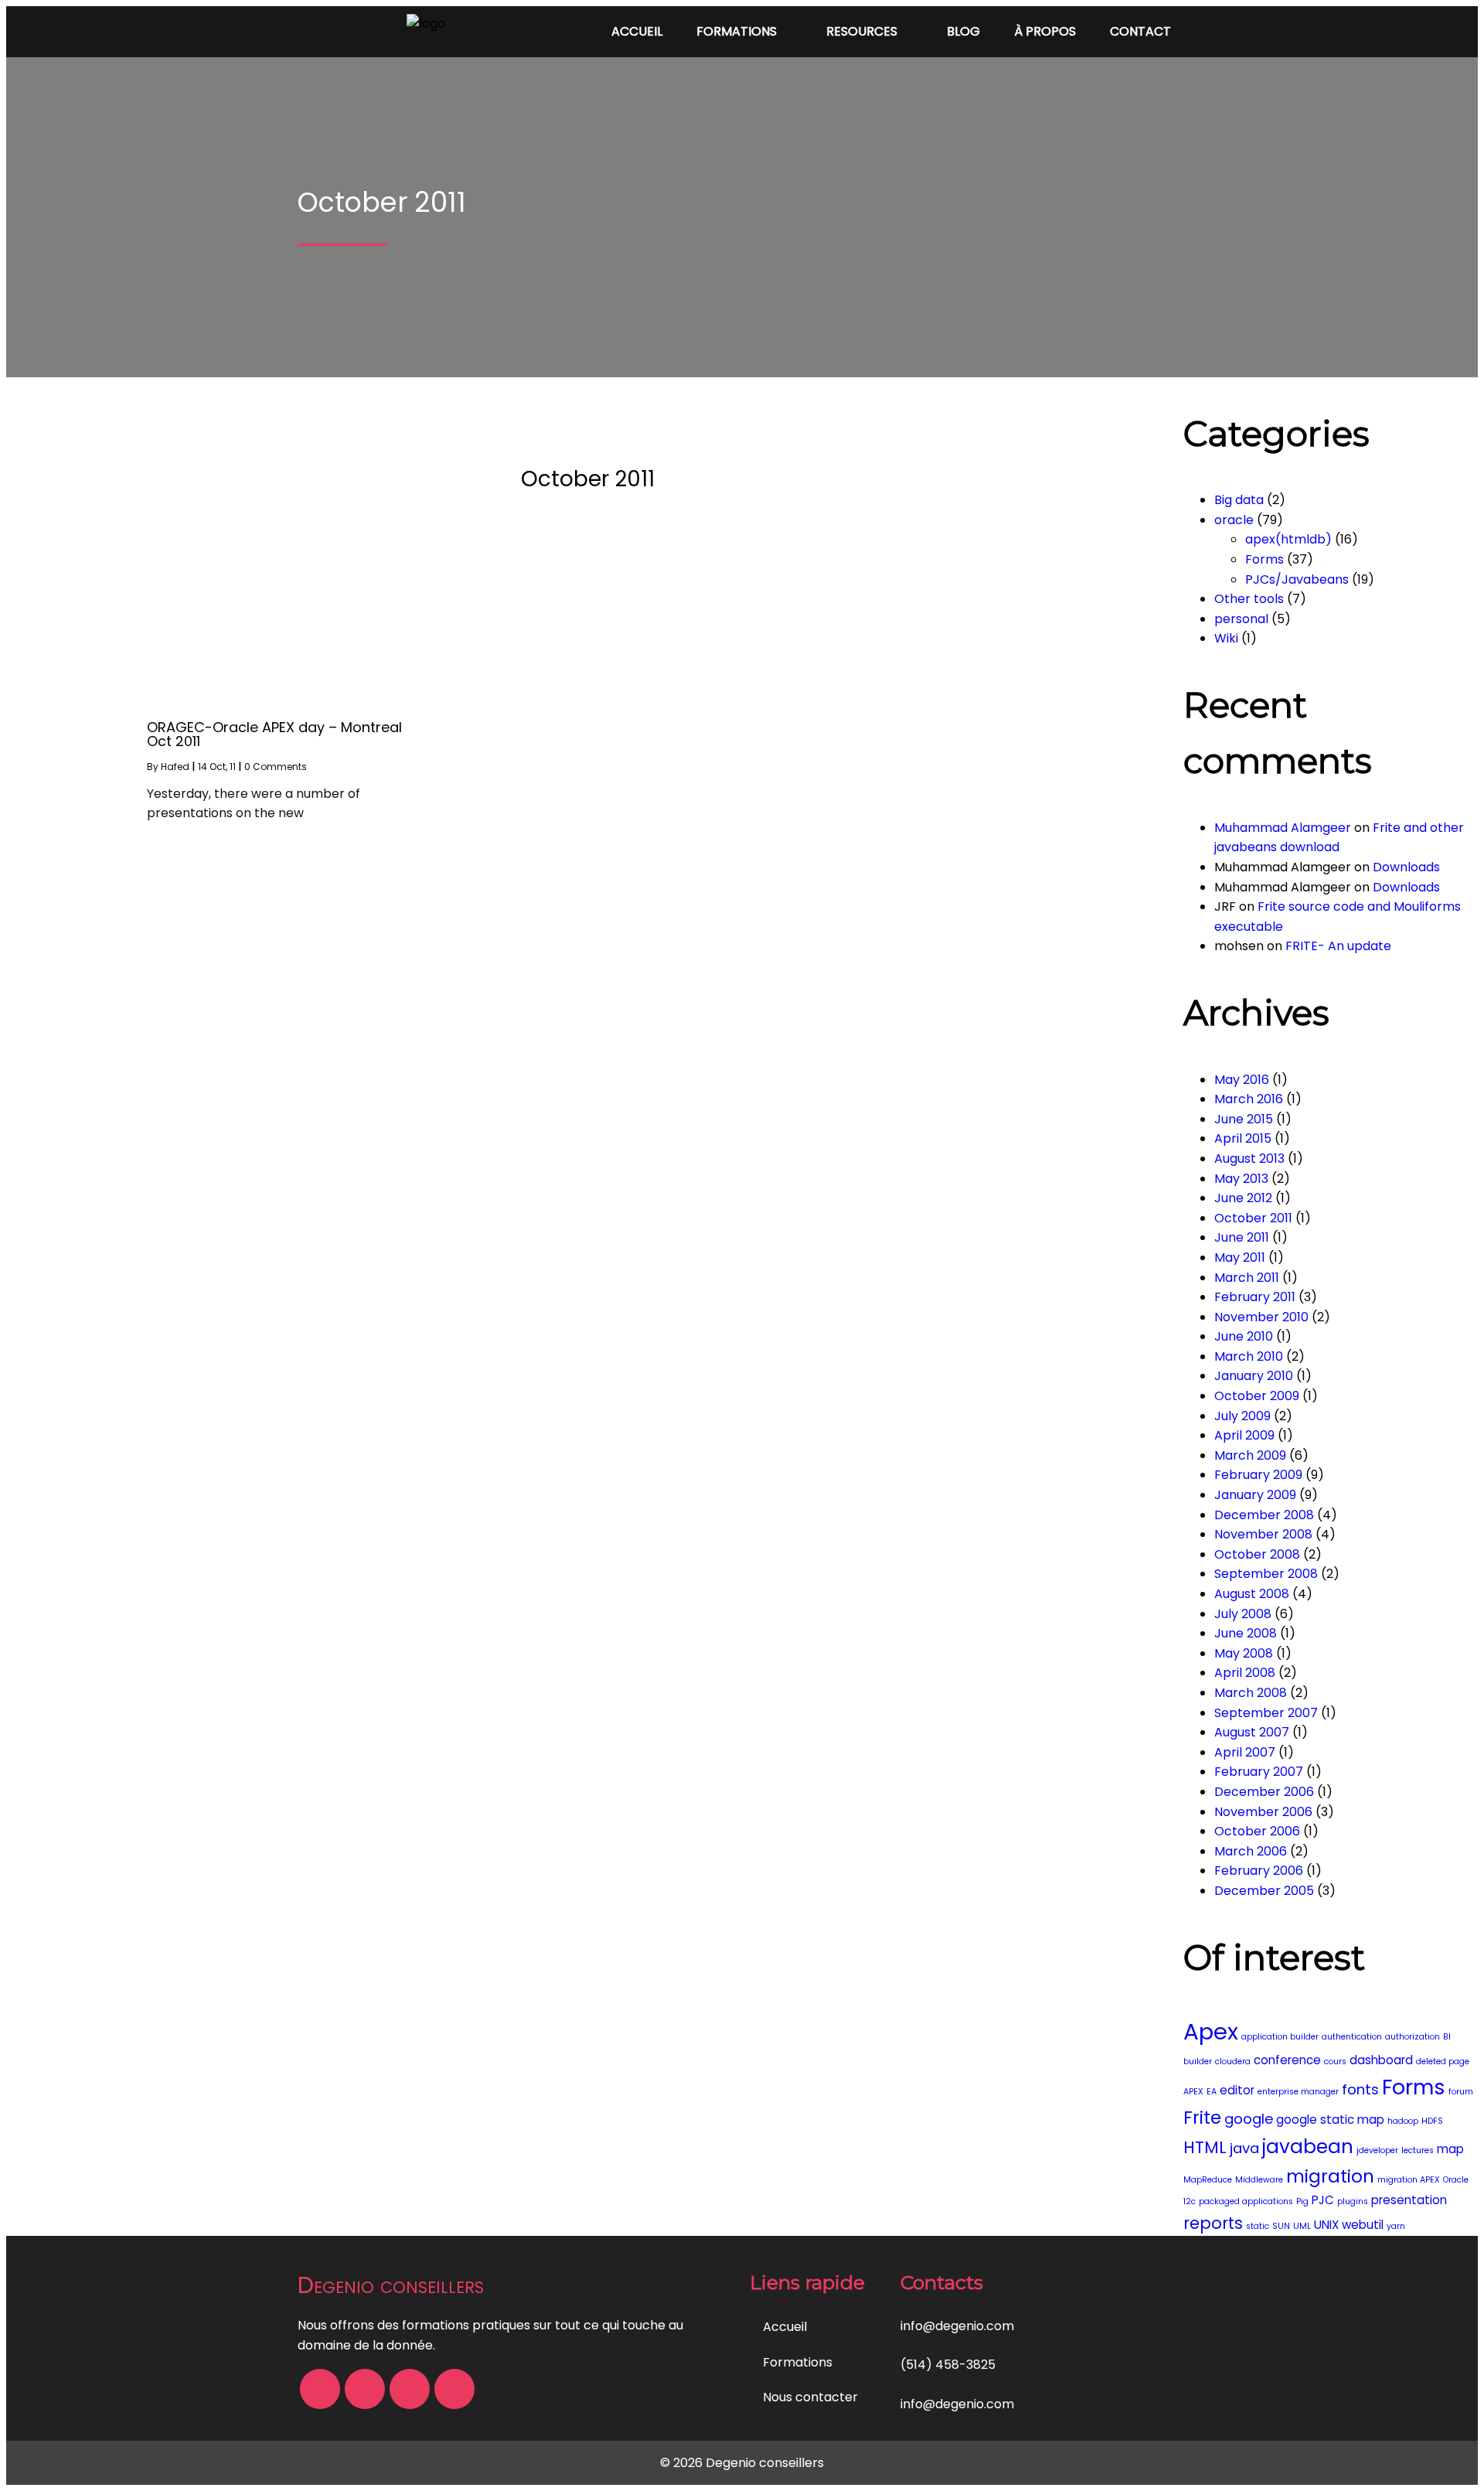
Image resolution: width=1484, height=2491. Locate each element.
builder (1198, 2062)
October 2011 (1253, 1218)
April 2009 (1244, 1435)
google (1249, 2119)
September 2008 (1266, 1574)
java (1244, 2148)
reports (1213, 2223)
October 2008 (1257, 1554)
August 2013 (1249, 1159)
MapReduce (1208, 2180)
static (1258, 2226)
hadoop (1403, 2121)
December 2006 (1264, 1792)
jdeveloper (1377, 2150)
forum (1461, 2092)
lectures (1418, 2150)
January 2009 (1255, 1495)
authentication (1352, 2037)
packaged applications (1246, 2201)
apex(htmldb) (1288, 539)
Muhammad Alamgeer (1283, 828)
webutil (1363, 2225)
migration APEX (1409, 2180)
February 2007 (1259, 1772)
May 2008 (1244, 1653)
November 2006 (1263, 1812)
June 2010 (1244, 1336)
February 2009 (1258, 1475)
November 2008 (1263, 1534)
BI (1447, 2037)
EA (1212, 2092)
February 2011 (1255, 1297)
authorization (1413, 2037)
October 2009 (1257, 1396)
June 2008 (1246, 1633)
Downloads (1406, 867)
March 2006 (1251, 1851)
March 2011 (1247, 1278)
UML (1302, 2226)
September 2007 (1266, 1713)
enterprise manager (1298, 2092)
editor (1237, 2090)
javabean (1308, 2147)
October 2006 (1257, 1831)
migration (1330, 2176)
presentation (1409, 2200)
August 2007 (1252, 1732)
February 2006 (1259, 1871)
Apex (1211, 2031)
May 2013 (1241, 1179)
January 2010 (1254, 1376)
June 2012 (1243, 1198)
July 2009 (1242, 1416)
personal (1241, 619)
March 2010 (1249, 1356)
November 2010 (1261, 1317)
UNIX (1326, 2225)
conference (1287, 2060)
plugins (1353, 2201)
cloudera (1233, 2062)
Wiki (1226, 638)
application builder (1280, 2037)
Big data (1239, 500)
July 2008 (1243, 1614)
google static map (1330, 2120)
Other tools (1249, 599)
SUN (1281, 2226)
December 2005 (1264, 1891)
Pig (1302, 2201)
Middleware (1259, 2180)
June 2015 (1244, 1119)
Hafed (175, 767)
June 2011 (1242, 1237)
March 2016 (1249, 1099)
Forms (1264, 559)
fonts (1360, 2089)
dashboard (1381, 2060)
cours (1335, 2062)
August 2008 (1252, 1594)
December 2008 (1264, 1515)
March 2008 (1251, 1693)
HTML (1205, 2147)
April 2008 (1245, 1673)
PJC (1323, 2200)
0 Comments (276, 767)
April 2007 (1245, 1752)
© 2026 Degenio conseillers (742, 2463)
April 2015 (1243, 1138)
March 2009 (1250, 1455)
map (1450, 2149)
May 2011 (1240, 1257)
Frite (1202, 2118)
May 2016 (1242, 1080)
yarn (1396, 2226)
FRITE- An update (1338, 946)
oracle (1234, 520)
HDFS (1432, 2121)
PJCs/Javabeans (1297, 579)
